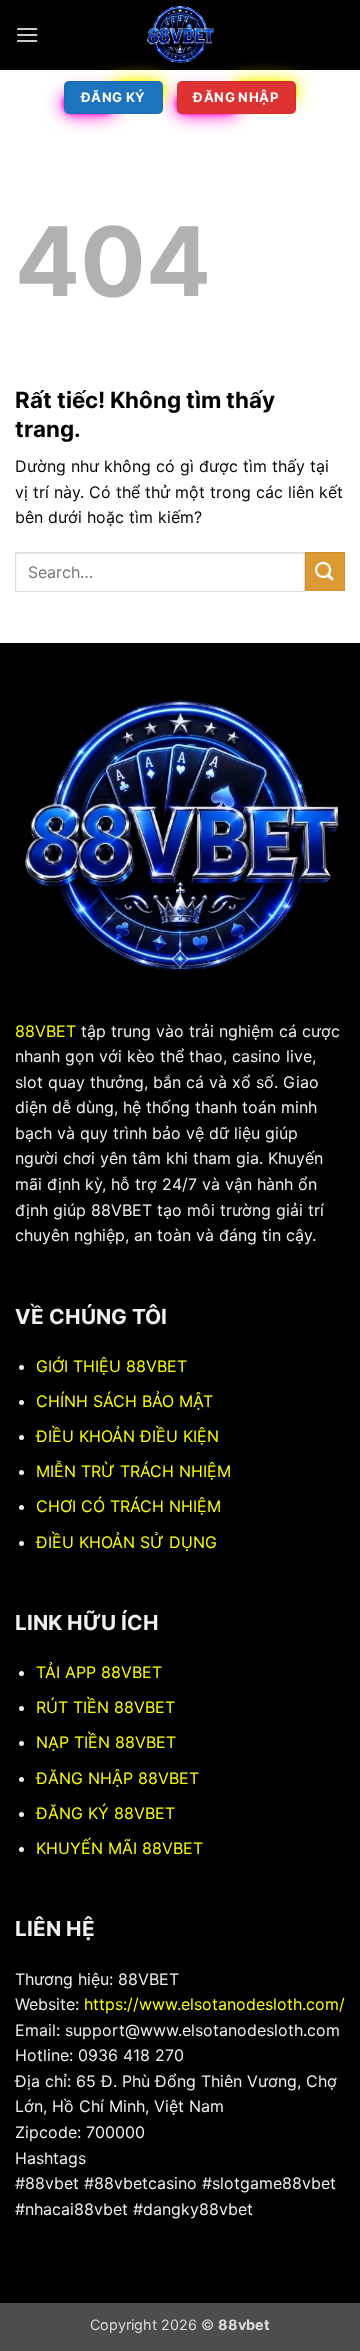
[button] (27, 34)
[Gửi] (325, 571)
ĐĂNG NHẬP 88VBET (117, 1778)
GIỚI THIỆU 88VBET (111, 1366)
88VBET (45, 1031)
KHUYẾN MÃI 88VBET (119, 1848)
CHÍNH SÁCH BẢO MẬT (124, 1401)
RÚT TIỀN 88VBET (105, 1707)
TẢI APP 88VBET (99, 1672)
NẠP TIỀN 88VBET (106, 1742)
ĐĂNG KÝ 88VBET (105, 1813)
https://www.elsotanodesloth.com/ (214, 2004)
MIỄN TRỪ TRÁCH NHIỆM (133, 1471)
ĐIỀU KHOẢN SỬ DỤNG (126, 1542)
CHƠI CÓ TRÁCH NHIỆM (128, 1506)
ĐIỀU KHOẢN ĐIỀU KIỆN (127, 1436)
